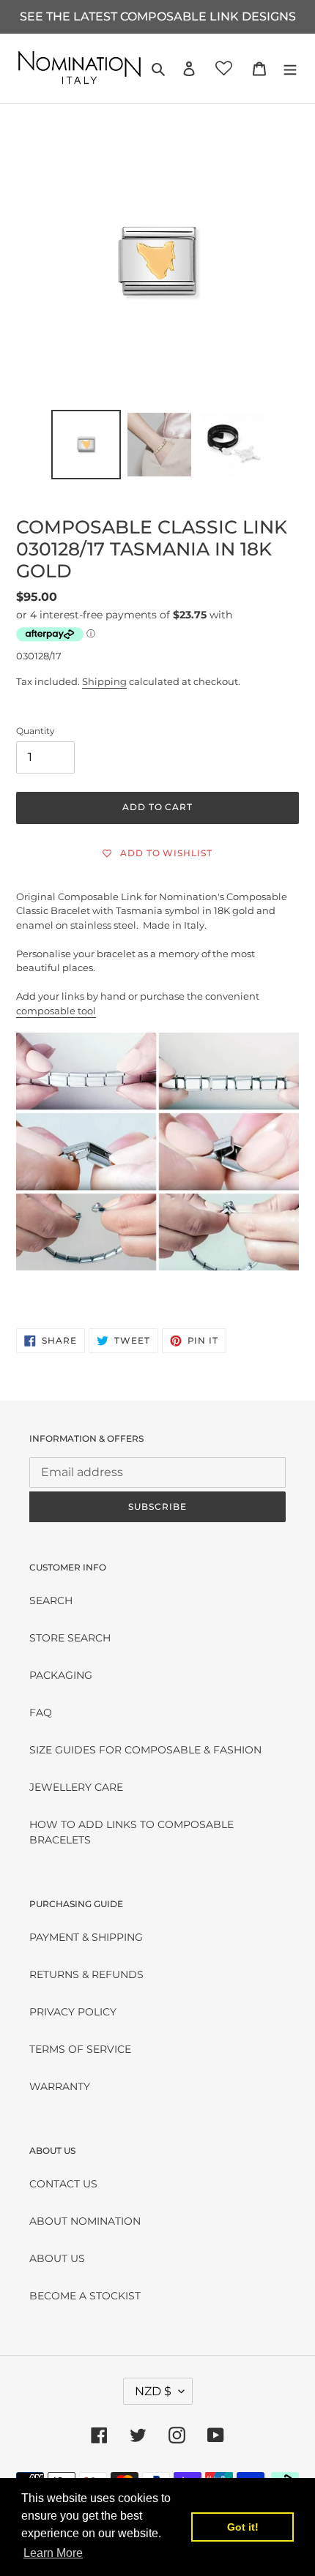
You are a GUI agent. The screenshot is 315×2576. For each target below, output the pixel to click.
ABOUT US (57, 2258)
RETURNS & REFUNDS (86, 1974)
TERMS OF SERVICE (80, 2049)
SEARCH (51, 1600)
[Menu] (290, 68)
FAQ (41, 1712)
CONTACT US (63, 2184)
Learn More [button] (53, 2553)
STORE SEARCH (70, 1638)
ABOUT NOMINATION (85, 2221)
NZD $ (153, 2391)
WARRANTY (60, 2086)
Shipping (104, 681)
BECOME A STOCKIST (85, 2296)
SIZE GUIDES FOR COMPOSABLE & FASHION (145, 1750)
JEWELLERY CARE (76, 1787)
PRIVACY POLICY (73, 2012)
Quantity (36, 731)
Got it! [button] (243, 2527)
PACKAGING (61, 1675)
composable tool (56, 1011)
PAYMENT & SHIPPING (86, 1937)
